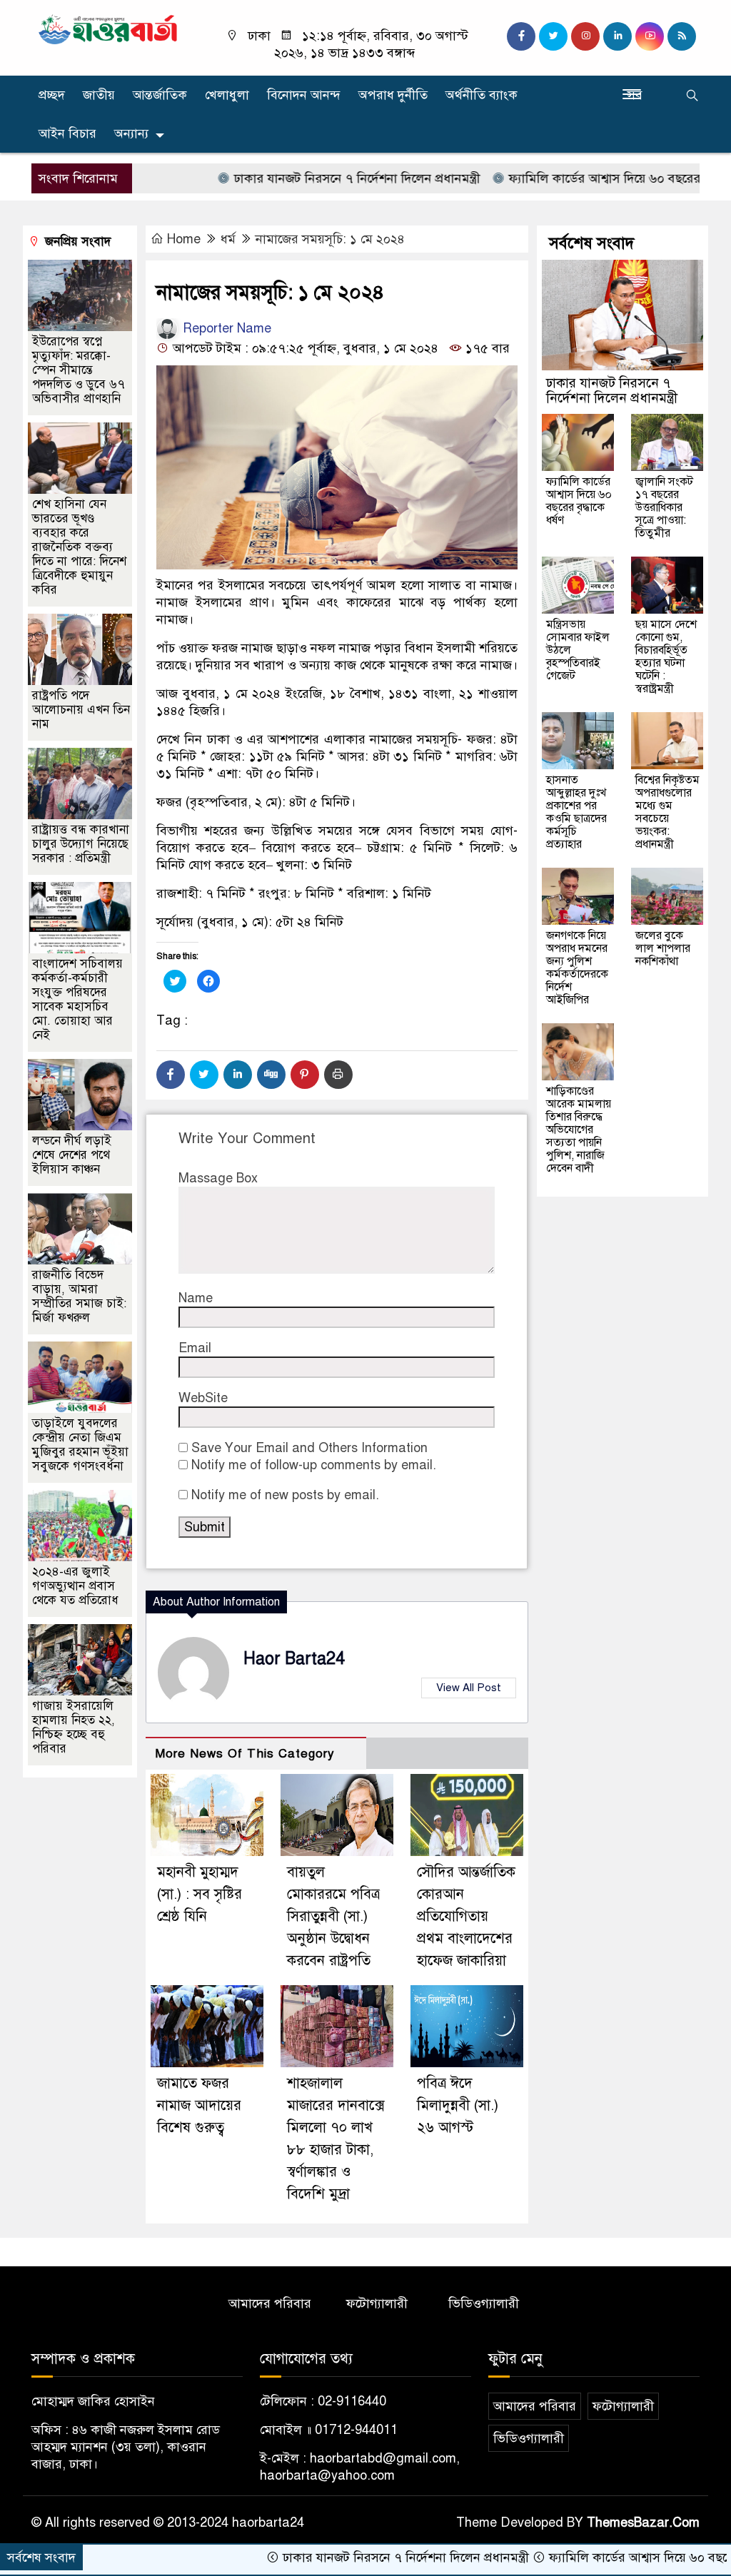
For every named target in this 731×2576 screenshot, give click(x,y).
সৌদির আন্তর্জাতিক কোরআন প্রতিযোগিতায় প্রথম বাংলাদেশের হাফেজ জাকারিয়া (466, 1916)
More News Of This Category (245, 1754)
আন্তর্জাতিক (160, 95)
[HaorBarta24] (109, 29)
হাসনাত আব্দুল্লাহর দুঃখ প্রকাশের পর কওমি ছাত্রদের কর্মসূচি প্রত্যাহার (576, 812)
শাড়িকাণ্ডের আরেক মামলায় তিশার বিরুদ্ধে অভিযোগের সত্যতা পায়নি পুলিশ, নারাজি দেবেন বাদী (579, 1130)
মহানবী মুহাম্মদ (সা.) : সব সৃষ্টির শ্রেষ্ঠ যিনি (200, 1894)
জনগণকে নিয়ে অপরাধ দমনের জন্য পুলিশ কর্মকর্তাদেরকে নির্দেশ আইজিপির (577, 968)
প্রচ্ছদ (52, 95)
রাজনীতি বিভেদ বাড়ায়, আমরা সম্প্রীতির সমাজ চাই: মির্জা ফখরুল (79, 1296)
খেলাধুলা (227, 95)
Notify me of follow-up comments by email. (314, 1465)
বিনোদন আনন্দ (304, 95)
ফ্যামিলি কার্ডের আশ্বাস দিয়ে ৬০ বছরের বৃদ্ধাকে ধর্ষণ (571, 178)
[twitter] (553, 36)
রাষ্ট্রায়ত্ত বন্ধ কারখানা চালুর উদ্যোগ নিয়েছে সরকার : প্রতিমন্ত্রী (81, 844)
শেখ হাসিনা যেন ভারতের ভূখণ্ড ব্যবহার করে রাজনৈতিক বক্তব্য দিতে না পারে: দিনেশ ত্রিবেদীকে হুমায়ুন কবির (79, 547)
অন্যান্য (131, 133)
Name (196, 1298)
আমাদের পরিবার (270, 2303)
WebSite (203, 1398)
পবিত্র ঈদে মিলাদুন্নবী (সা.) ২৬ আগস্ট (458, 2105)
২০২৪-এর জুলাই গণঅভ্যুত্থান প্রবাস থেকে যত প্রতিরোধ (75, 1586)
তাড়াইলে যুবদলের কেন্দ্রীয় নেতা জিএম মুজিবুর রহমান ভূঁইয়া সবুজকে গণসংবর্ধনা (80, 1445)
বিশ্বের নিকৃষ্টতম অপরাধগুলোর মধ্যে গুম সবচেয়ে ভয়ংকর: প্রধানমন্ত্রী (667, 812)
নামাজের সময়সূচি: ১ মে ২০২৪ (330, 239)
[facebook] (521, 36)
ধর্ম (228, 239)
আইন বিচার (67, 133)
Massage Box (218, 1178)
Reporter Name (225, 328)
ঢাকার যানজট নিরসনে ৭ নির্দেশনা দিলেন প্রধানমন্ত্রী (293, 178)
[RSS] (682, 36)
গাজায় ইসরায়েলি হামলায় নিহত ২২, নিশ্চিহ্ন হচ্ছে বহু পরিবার (74, 1727)
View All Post (469, 1688)
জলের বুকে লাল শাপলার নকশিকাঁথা (663, 948)
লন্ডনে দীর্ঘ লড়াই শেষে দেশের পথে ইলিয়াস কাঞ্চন (72, 1155)
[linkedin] (617, 36)
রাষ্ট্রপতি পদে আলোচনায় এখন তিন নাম (81, 710)
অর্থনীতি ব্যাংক (482, 95)
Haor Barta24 (294, 1659)
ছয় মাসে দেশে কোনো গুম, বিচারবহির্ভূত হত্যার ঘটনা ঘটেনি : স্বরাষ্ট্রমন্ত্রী (666, 656)
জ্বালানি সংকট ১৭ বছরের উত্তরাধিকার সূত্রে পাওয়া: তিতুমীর (664, 507)
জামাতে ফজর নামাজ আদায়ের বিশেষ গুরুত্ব (199, 2105)
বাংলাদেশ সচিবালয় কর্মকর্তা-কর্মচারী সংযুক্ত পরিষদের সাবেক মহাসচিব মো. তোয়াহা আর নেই (77, 999)
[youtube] (650, 36)
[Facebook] (171, 1075)
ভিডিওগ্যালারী (484, 2303)
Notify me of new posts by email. (285, 1495)
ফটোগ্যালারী (377, 2303)
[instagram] (585, 36)
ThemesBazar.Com (643, 2522)
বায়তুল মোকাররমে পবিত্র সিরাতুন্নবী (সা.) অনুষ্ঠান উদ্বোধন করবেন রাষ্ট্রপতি (333, 1916)
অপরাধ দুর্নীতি (393, 95)
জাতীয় (99, 95)
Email (195, 1348)
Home (184, 239)
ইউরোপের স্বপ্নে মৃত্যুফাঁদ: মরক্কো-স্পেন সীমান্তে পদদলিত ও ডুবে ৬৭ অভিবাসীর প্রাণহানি (79, 370)
